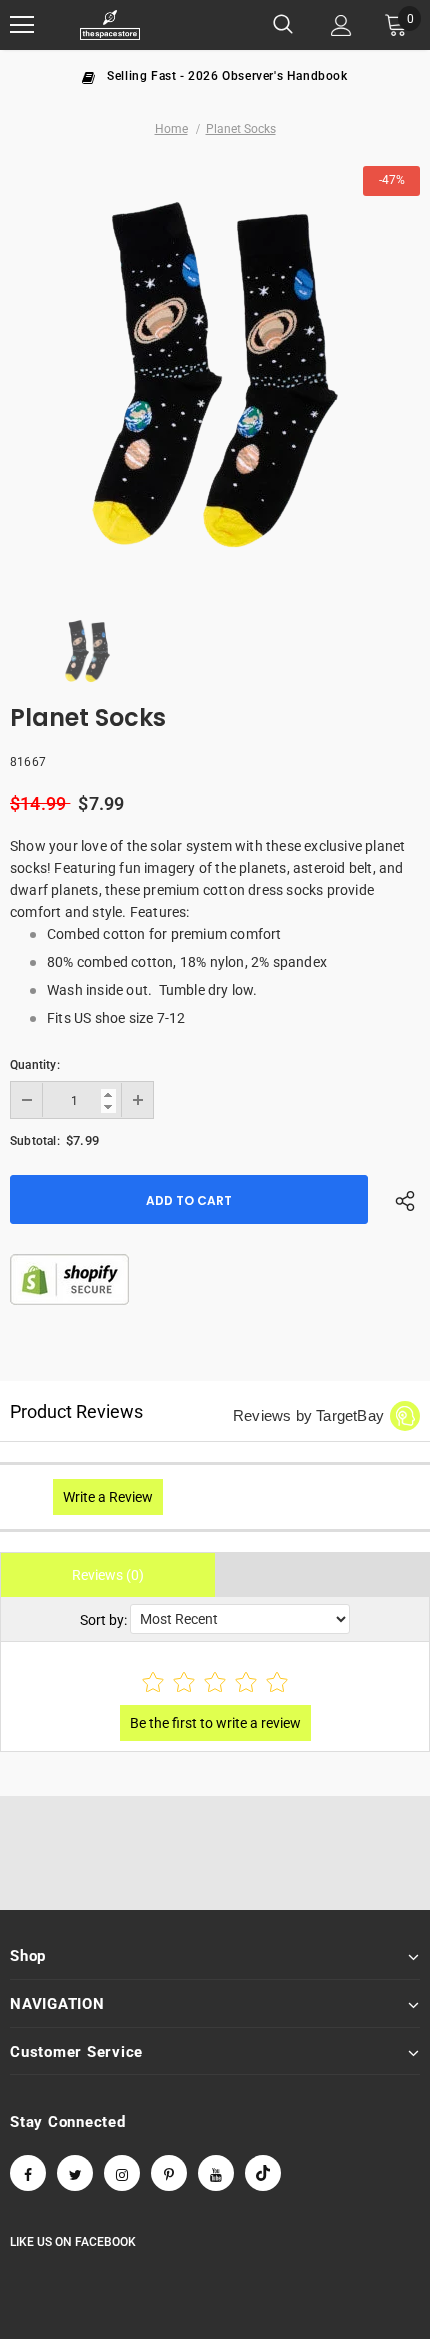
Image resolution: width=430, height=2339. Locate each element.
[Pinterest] (169, 2173)
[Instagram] (122, 2173)
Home (171, 129)
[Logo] (110, 25)
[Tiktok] (263, 2173)
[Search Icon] (283, 25)
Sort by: (103, 1620)
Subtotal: (35, 1141)
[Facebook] (28, 2173)
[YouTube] (216, 2173)
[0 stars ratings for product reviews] (215, 1683)
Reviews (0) (108, 1575)
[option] (215, 75)
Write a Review (108, 1497)
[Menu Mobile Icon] (22, 25)
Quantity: (35, 1065)
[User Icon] (341, 25)
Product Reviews (76, 1411)
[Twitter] (75, 2173)
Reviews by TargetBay (308, 1415)
